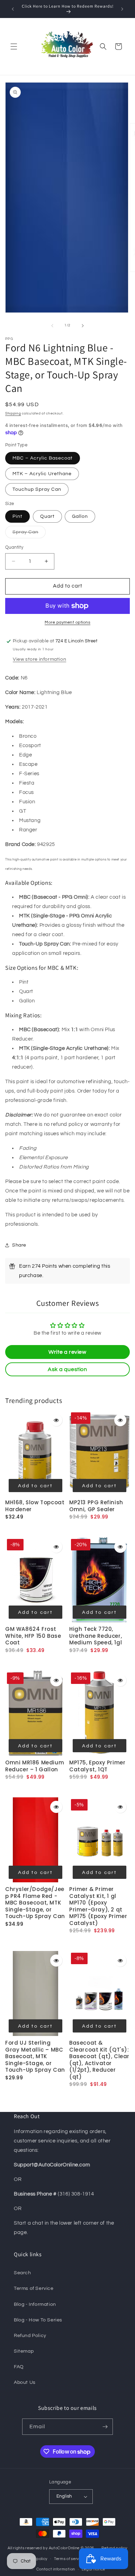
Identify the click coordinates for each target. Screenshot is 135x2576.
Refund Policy (30, 2336)
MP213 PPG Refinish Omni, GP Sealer (96, 1506)
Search (22, 2273)
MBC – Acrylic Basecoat (43, 458)
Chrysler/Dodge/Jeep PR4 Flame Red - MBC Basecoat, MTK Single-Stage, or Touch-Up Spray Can (35, 1903)
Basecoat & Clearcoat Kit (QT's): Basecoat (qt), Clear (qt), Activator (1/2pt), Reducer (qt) (99, 2060)
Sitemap (24, 2351)
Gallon (80, 516)
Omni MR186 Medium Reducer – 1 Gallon (35, 1766)
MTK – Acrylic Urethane (42, 474)
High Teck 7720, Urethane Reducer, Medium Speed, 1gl (96, 1636)
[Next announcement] (122, 9)
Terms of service (69, 2559)
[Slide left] (52, 326)
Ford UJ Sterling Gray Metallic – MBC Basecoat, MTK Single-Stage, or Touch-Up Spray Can (35, 2056)
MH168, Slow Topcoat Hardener (35, 1506)
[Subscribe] (105, 2427)
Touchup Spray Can (37, 489)
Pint (17, 516)
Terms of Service (34, 2288)
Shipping (13, 413)
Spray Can (29, 534)
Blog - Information (35, 2304)
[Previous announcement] (13, 9)
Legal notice (93, 2569)
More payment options (67, 622)
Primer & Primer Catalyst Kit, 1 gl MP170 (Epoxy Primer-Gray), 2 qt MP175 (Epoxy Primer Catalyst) (98, 1906)
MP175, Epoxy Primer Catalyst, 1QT (97, 1766)
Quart (47, 516)
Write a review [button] (67, 1352)
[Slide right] (83, 326)
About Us (25, 2382)
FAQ (19, 2367)
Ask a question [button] (67, 1369)
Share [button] (19, 1245)
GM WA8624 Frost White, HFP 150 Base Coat (33, 1636)
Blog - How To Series (38, 2320)
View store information (39, 659)
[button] (14, 46)
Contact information (56, 2569)
